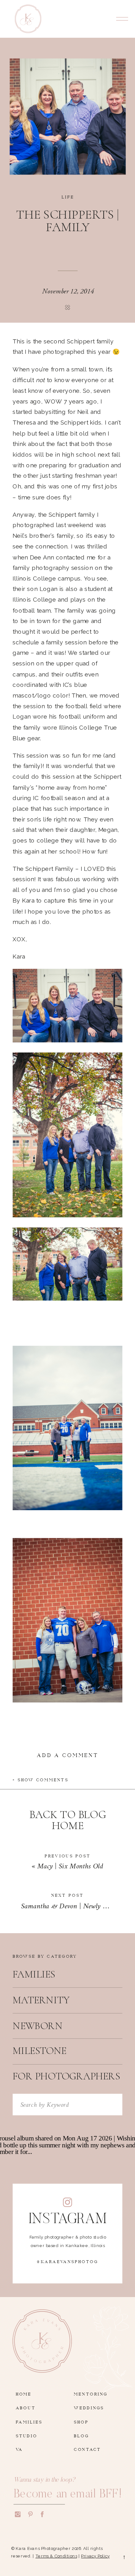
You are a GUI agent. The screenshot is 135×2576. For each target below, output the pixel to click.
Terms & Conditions (56, 2556)
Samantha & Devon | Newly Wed (68, 1906)
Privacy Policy (95, 2556)
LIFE (68, 196)
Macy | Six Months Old (70, 1867)
